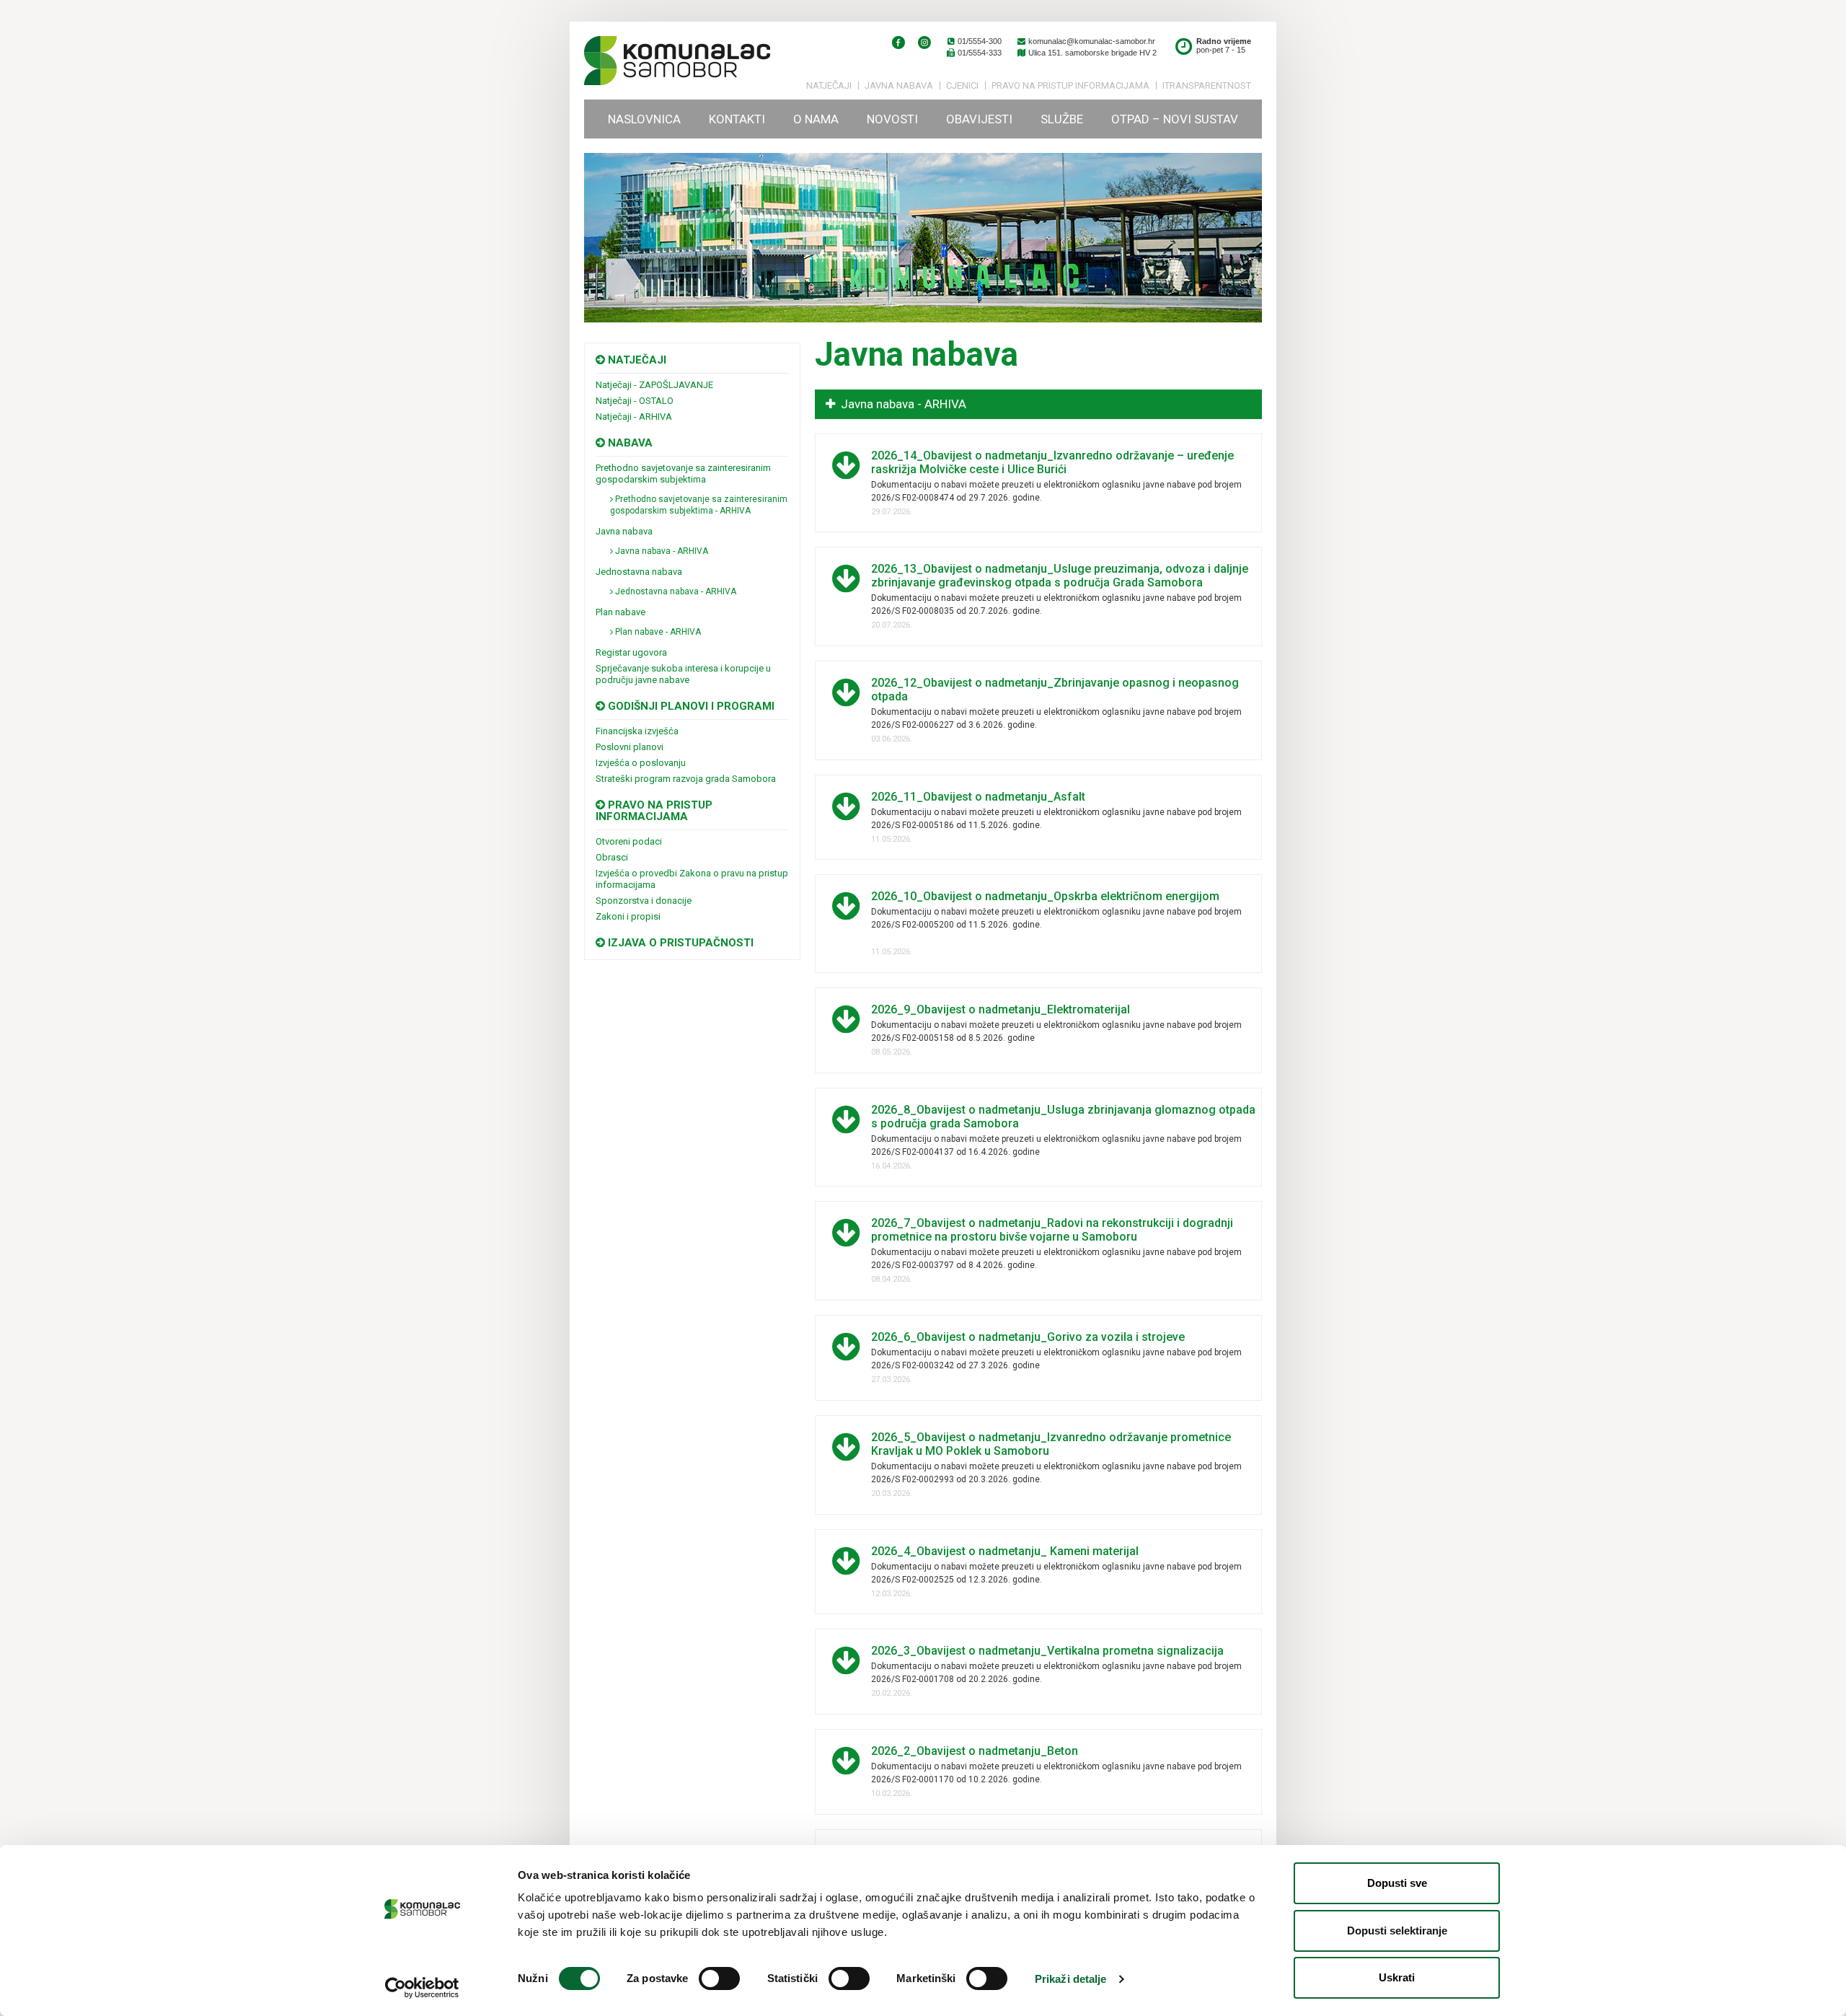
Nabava (629, 443)
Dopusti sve (1397, 1883)
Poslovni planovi (630, 747)
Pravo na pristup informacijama (654, 811)
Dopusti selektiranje (1397, 1931)
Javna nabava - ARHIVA (661, 551)
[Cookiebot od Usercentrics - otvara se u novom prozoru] (422, 1988)
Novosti (892, 119)
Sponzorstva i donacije (644, 901)
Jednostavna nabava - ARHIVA (675, 591)
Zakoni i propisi (628, 916)
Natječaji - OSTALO (635, 401)
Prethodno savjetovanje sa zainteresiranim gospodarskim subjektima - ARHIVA (699, 505)
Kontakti (737, 119)
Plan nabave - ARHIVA (657, 632)
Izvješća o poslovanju (641, 763)
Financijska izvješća (637, 731)
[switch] (719, 1978)
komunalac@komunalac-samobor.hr (1091, 41)
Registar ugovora (631, 652)
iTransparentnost (1207, 85)
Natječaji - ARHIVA (634, 417)
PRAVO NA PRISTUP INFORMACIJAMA (1070, 85)
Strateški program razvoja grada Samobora (686, 779)
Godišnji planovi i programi (690, 706)
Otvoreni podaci (629, 841)
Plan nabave (621, 612)
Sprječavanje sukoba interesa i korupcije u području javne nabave (683, 674)
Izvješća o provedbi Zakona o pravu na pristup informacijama (692, 879)
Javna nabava (899, 85)
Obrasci (612, 857)
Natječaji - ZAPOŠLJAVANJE (654, 385)
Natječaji (829, 85)
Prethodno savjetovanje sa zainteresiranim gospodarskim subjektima (683, 474)
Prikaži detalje (1071, 1979)
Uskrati (1397, 1977)
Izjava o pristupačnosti (679, 943)
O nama (816, 119)
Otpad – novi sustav (1175, 119)
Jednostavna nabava (639, 572)
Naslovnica (644, 119)
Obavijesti (979, 119)
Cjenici (962, 85)
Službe (1062, 119)
